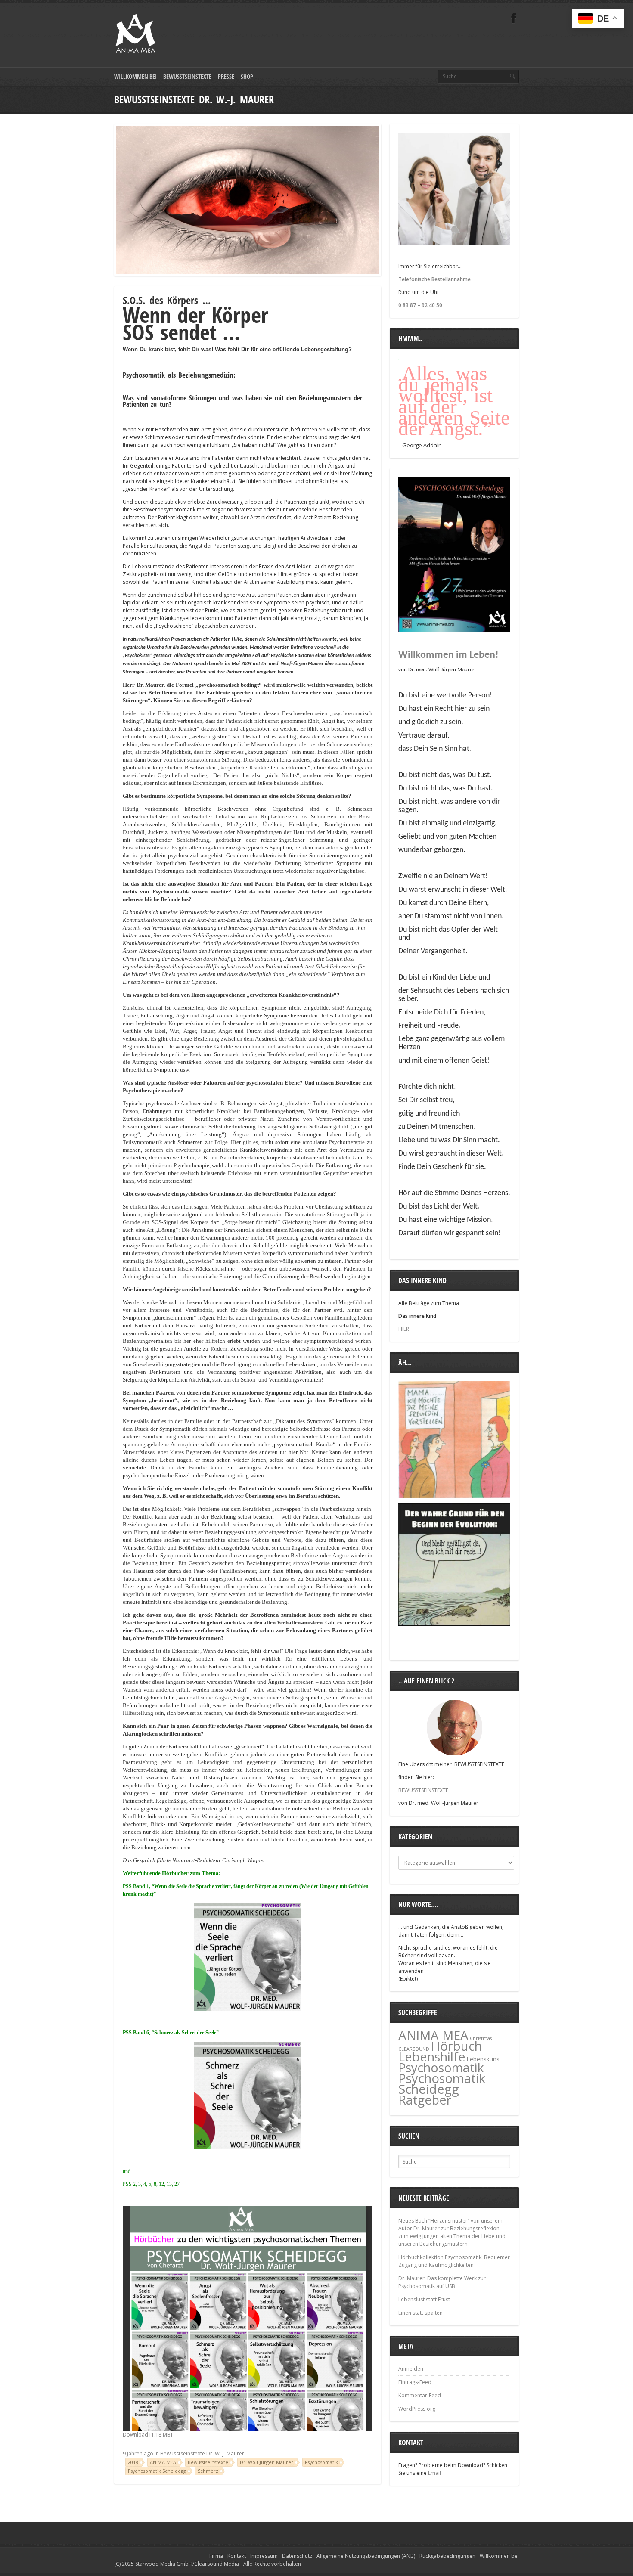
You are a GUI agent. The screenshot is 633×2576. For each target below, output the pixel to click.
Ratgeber (425, 2100)
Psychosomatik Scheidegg (157, 2471)
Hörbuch (456, 2046)
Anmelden (411, 2369)
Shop (247, 76)
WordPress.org (417, 2409)
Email (434, 2473)
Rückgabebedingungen (447, 2556)
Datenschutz (297, 2556)
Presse (226, 76)
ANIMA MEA (163, 2462)
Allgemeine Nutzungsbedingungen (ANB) (366, 2556)
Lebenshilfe (432, 2057)
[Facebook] (514, 18)
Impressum (264, 2556)
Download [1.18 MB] (147, 2435)
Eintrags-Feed (415, 2382)
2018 (133, 2462)
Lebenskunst (484, 2059)
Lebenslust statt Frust (424, 2299)
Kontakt (237, 2556)
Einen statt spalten (420, 2313)
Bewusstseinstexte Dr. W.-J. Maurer (202, 2454)
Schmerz (208, 2471)
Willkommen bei (135, 76)
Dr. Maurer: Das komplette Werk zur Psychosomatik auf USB (442, 2282)
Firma (216, 2556)
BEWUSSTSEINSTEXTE (423, 1790)
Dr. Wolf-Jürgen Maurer (267, 2462)
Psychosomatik (321, 2462)
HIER (404, 1329)
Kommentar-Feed (420, 2395)
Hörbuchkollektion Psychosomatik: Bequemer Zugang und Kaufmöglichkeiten (454, 2261)
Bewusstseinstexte (187, 76)
